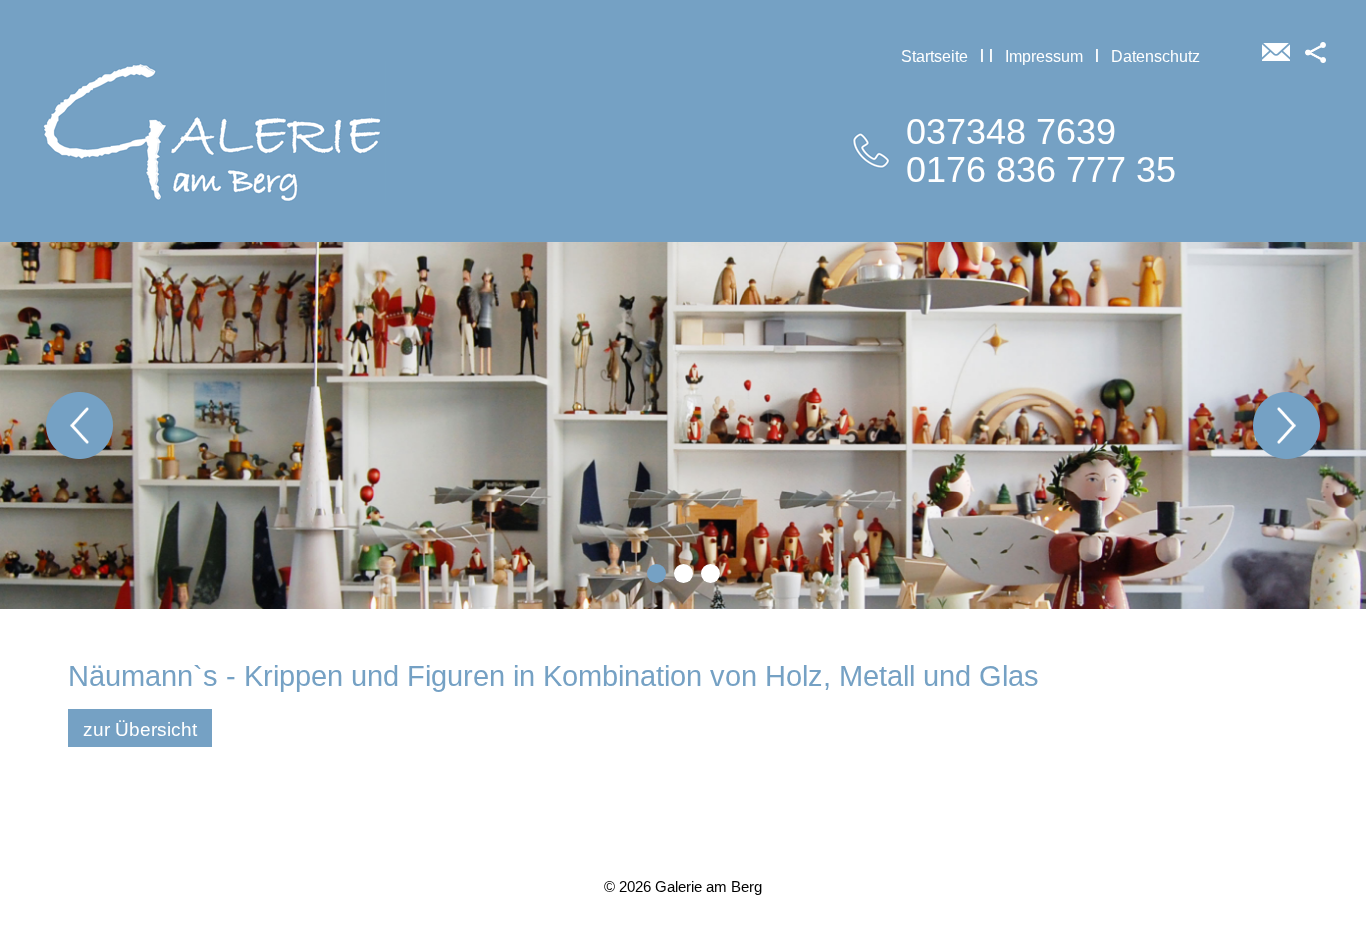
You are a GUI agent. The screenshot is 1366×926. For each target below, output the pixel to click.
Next (1286, 425)
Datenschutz (1155, 56)
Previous (79, 425)
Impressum (1044, 56)
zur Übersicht (140, 729)
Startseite (934, 56)
